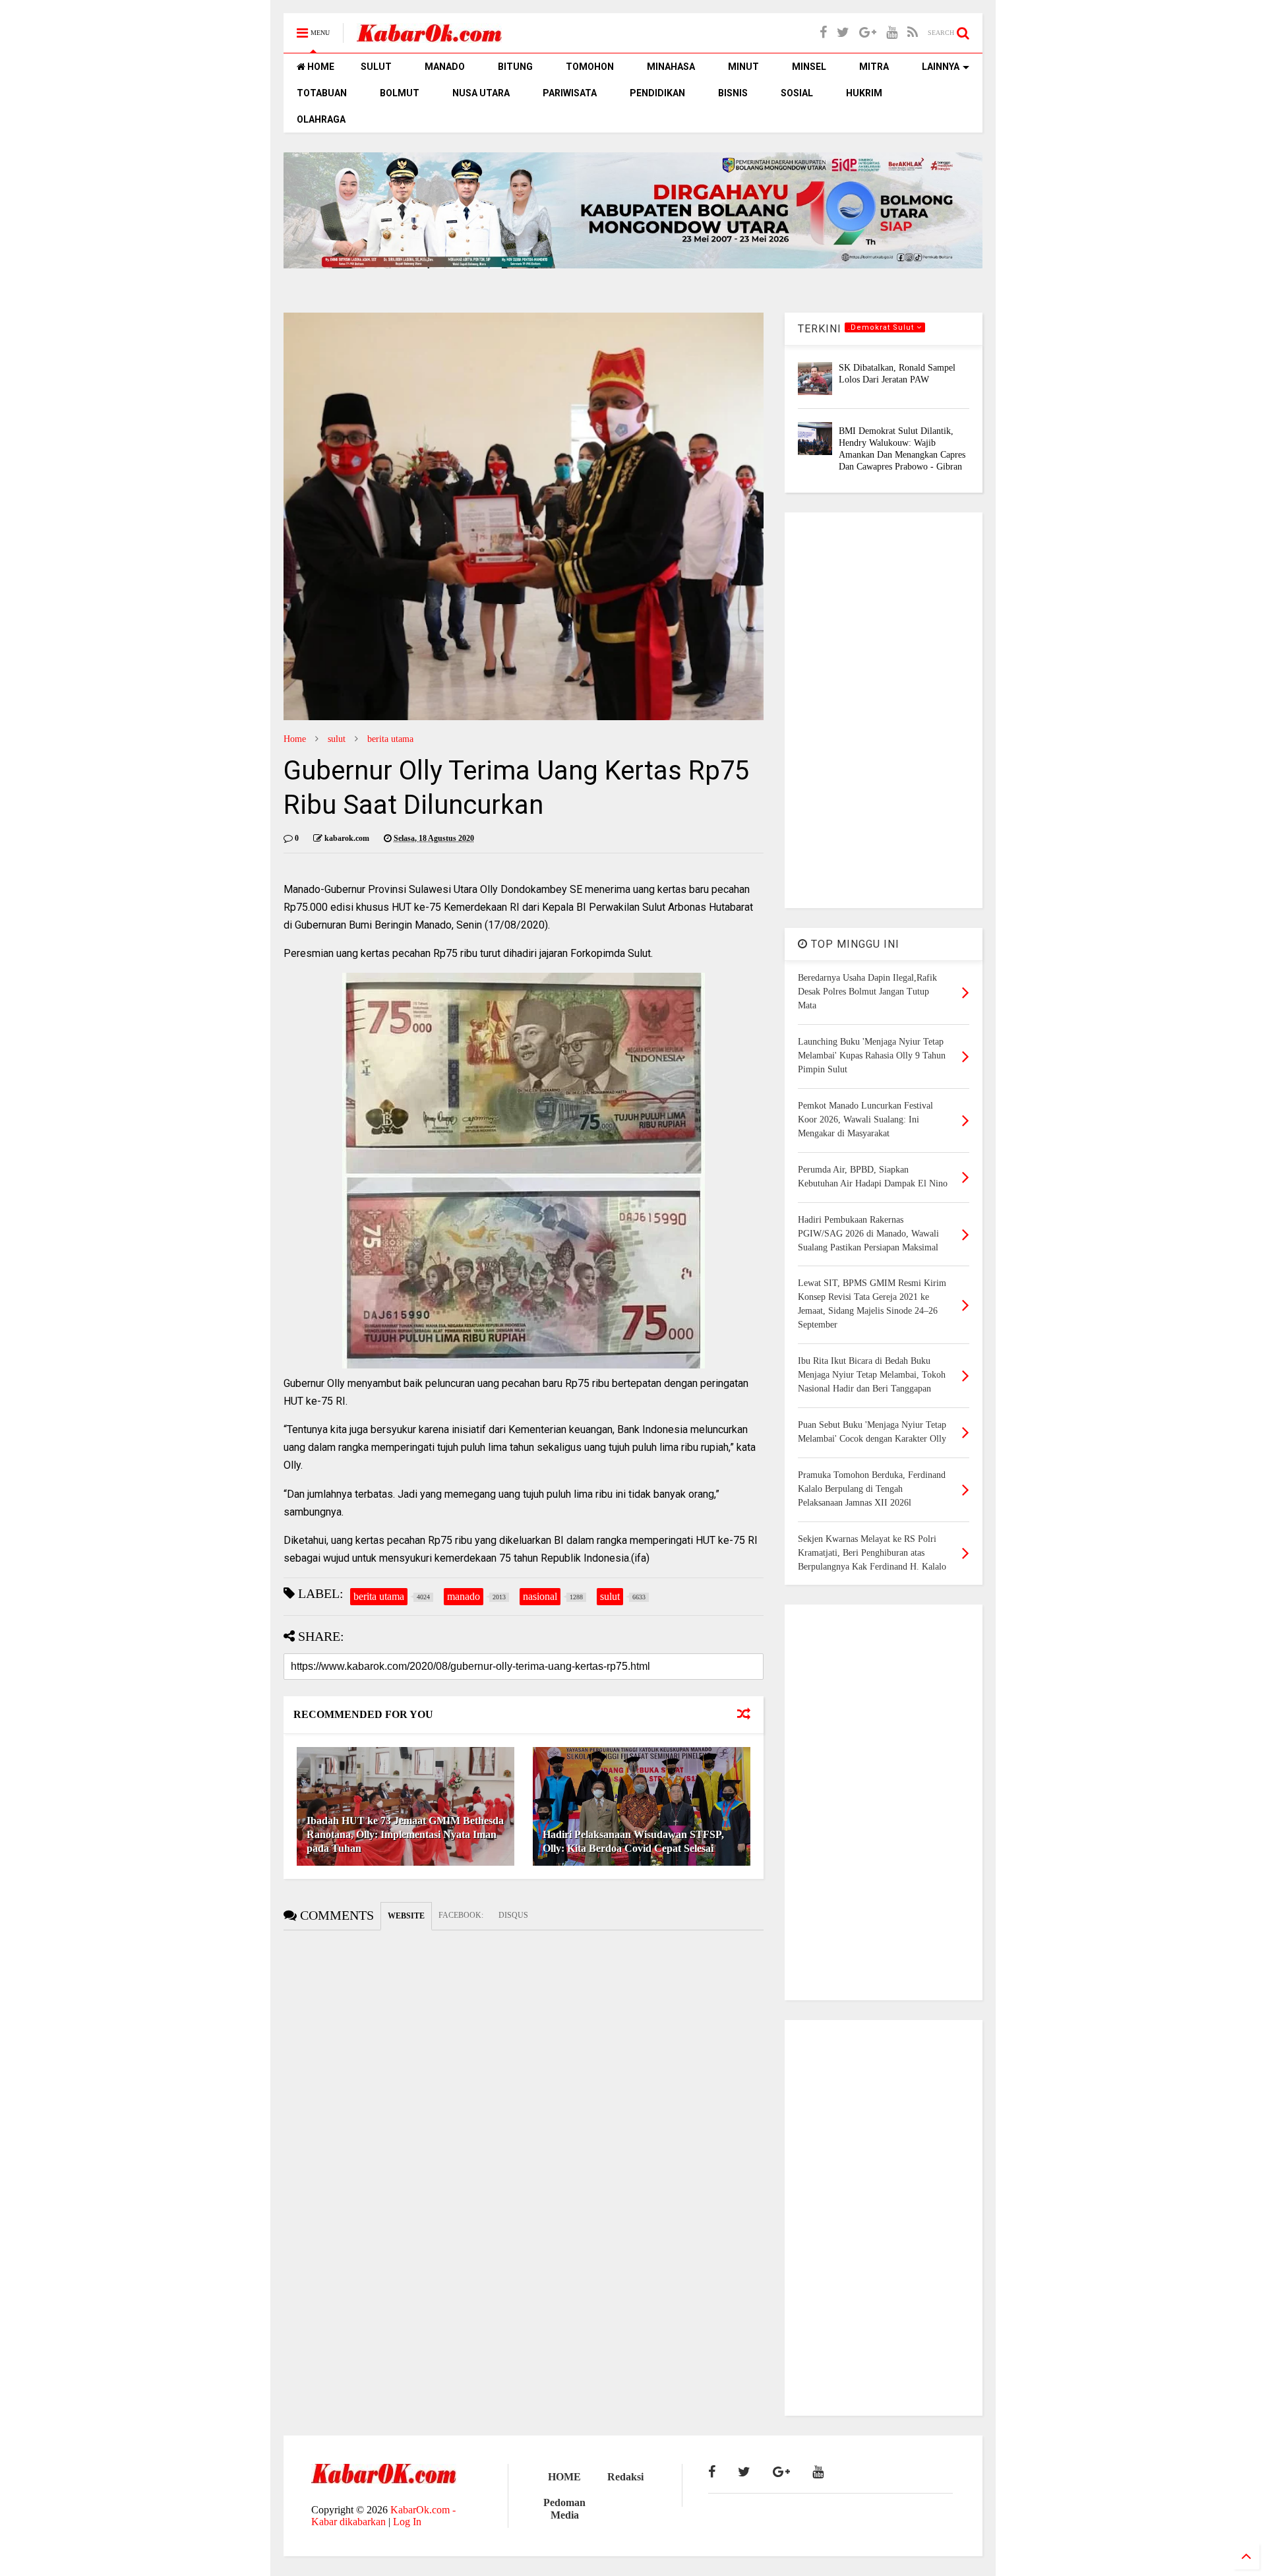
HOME (320, 67)
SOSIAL (797, 93)
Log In (407, 2522)
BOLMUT (400, 93)
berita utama (390, 739)
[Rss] (913, 33)
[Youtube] (892, 33)
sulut (337, 739)
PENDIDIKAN (657, 93)
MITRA (874, 67)
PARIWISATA (570, 93)
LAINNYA (941, 67)
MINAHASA (671, 67)
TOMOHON (590, 67)
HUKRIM (864, 93)
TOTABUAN (322, 93)
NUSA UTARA (481, 93)
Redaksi (625, 2477)
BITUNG (515, 67)
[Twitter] (843, 33)
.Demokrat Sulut (882, 327)
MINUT (743, 67)
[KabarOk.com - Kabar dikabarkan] (429, 37)
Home (295, 739)
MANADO (445, 67)
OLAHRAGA (321, 119)
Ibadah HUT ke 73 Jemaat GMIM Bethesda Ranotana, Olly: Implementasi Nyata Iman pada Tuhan (405, 1834)
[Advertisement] (884, 710)
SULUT (376, 67)
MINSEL (809, 67)
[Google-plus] (868, 33)
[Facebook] (823, 33)
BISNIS (733, 93)
